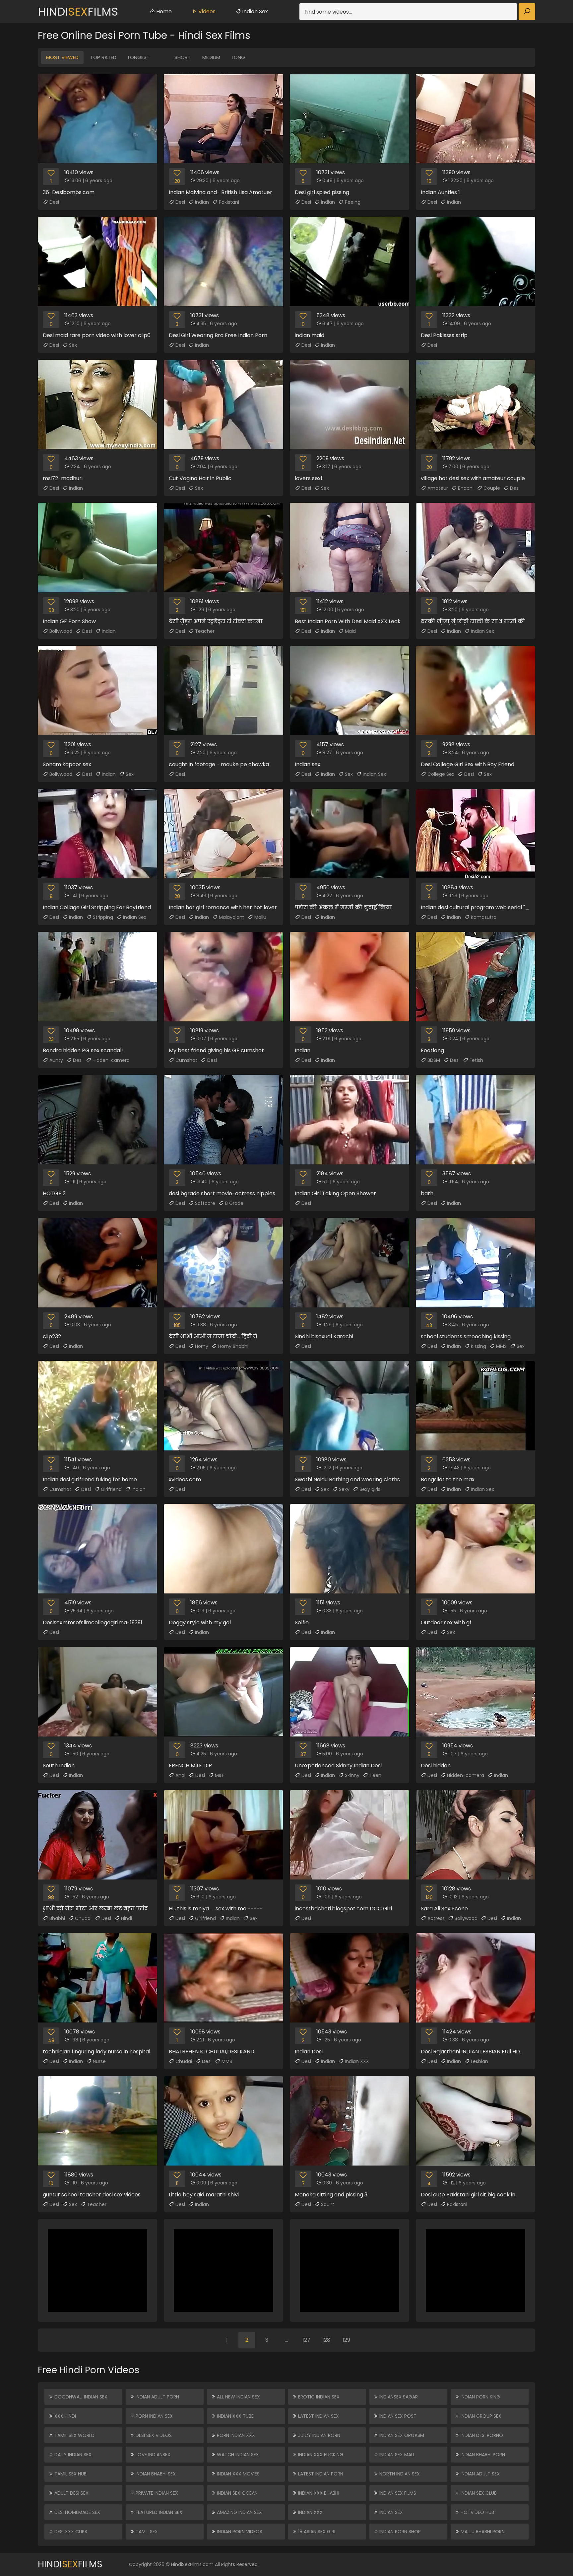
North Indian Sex (399, 2474)
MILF (220, 1775)
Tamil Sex (146, 2532)
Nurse (99, 2061)
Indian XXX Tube (235, 2416)
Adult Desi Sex (71, 2493)
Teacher (205, 631)
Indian (202, 202)
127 (306, 2340)
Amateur (438, 488)
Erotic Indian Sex (318, 2397)
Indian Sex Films (397, 2493)
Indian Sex (254, 11)
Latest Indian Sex (318, 2416)
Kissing (478, 1346)
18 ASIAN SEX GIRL (317, 2532)
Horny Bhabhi (233, 1346)
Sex (73, 345)
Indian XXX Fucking (320, 2455)
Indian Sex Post (397, 2416)
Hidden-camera (111, 1060)
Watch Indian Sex (237, 2455)
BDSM (434, 1060)
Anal (180, 1775)
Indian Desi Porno (481, 2435)
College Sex (441, 774)
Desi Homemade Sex (77, 2512)
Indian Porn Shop (399, 2532)
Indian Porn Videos (239, 2532)
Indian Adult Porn (157, 2397)
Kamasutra (484, 917)
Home (163, 11)
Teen (375, 1775)
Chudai (83, 1918)
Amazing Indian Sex (239, 2512)
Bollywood (61, 631)
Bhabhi (466, 488)
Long (238, 57)
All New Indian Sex (238, 2397)
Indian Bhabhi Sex (155, 2474)
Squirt (328, 2204)
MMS (501, 1346)
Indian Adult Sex (479, 2474)
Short (183, 57)
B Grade (234, 1203)
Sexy (344, 1489)
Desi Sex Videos (153, 2435)
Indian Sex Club (478, 2493)
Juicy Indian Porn (318, 2435)
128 (326, 2340)
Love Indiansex (152, 2455)
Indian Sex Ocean (237, 2493)
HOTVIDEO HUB (477, 2512)
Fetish (476, 1060)
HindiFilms (78, 12)
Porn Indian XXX (235, 2435)
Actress (436, 1918)
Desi (54, 202)
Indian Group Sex (480, 2416)
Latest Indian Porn (320, 2474)
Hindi (127, 1918)
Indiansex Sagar (398, 2397)
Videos (206, 11)
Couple (492, 488)
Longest (139, 57)
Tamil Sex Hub (70, 2474)
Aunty (56, 1060)
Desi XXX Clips (70, 2532)
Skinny (352, 1775)
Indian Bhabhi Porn (482, 2455)
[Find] (527, 12)
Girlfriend (111, 1489)
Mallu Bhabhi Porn (482, 2532)
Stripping (103, 917)
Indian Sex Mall (397, 2455)
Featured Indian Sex (158, 2512)
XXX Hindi (64, 2416)
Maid (350, 631)
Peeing (353, 202)
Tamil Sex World (74, 2435)
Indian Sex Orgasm (401, 2435)
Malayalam (232, 917)
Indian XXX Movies (238, 2474)
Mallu (260, 917)
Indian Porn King (480, 2397)
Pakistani (229, 202)
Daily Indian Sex (72, 2455)
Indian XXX (357, 2061)
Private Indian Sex (156, 2493)
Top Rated (103, 57)
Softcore (205, 1203)
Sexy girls (370, 1489)
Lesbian (479, 2061)
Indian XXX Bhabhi (318, 2493)
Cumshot (186, 1060)
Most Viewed (62, 57)
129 (346, 2340)
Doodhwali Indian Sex (80, 2397)
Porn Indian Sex (154, 2416)
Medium (211, 57)
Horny (202, 1346)
